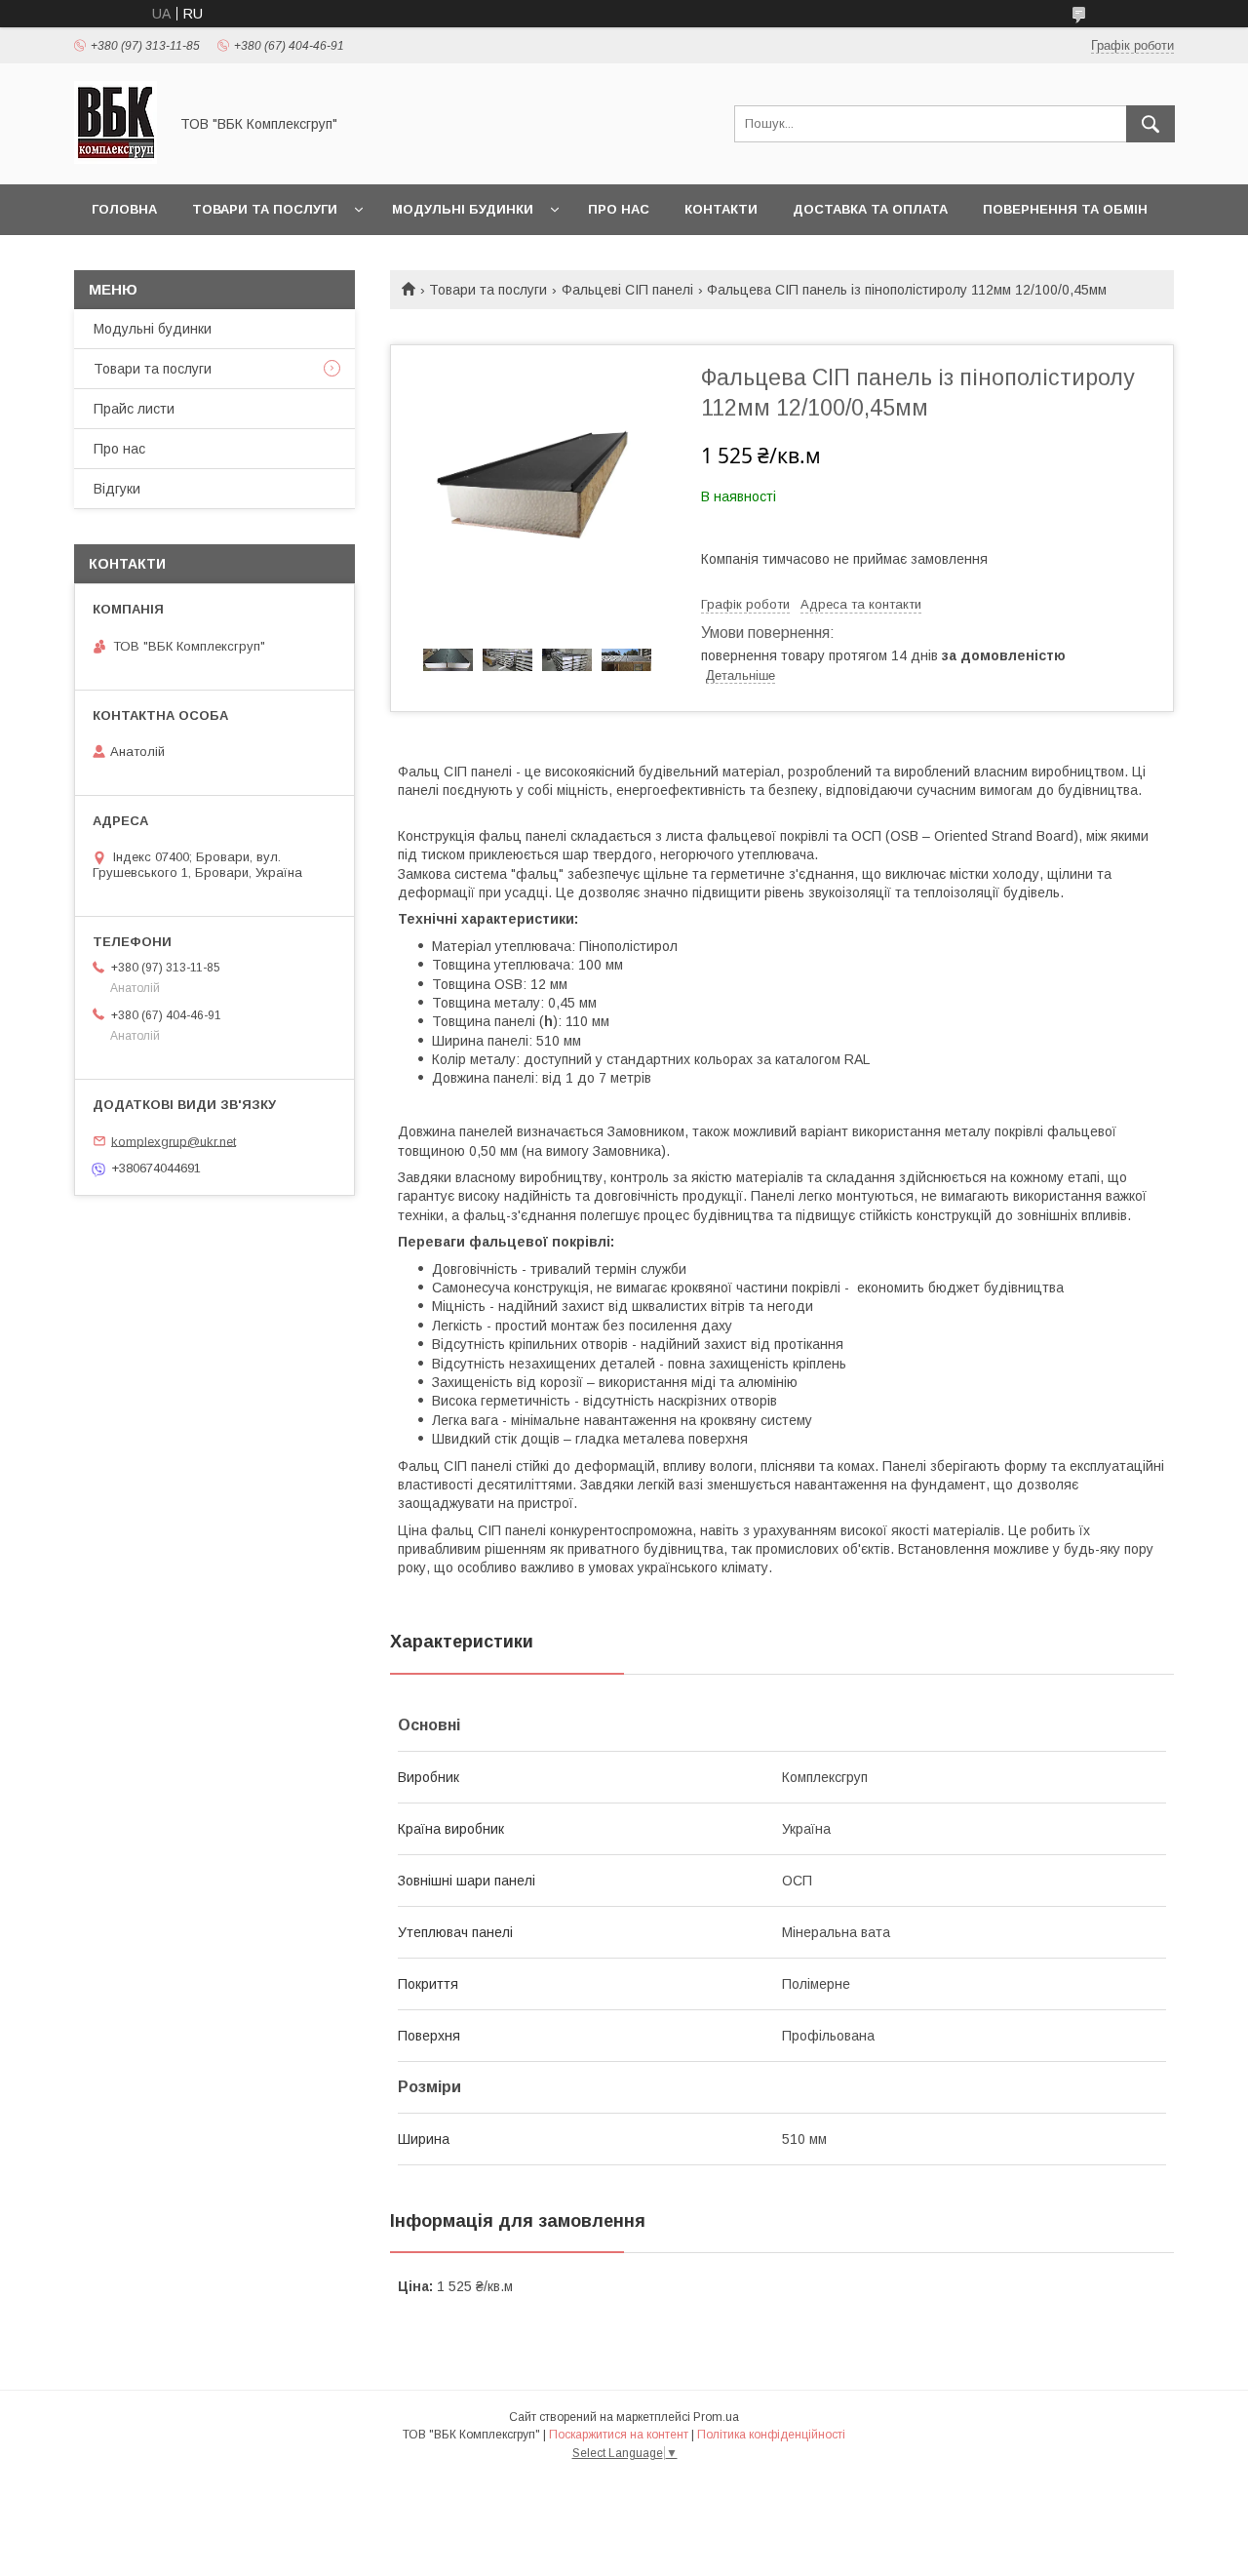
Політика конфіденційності (771, 2435)
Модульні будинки (463, 209)
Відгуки (117, 489)
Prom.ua (716, 2417)
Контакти (721, 209)
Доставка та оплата (870, 209)
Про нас (619, 209)
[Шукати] (1150, 124)
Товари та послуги (265, 209)
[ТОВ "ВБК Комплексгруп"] (116, 159)
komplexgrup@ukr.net (174, 1141)
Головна (124, 209)
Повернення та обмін (1065, 209)
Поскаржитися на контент (619, 2435)
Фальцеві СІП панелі (627, 290)
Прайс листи (134, 409)
